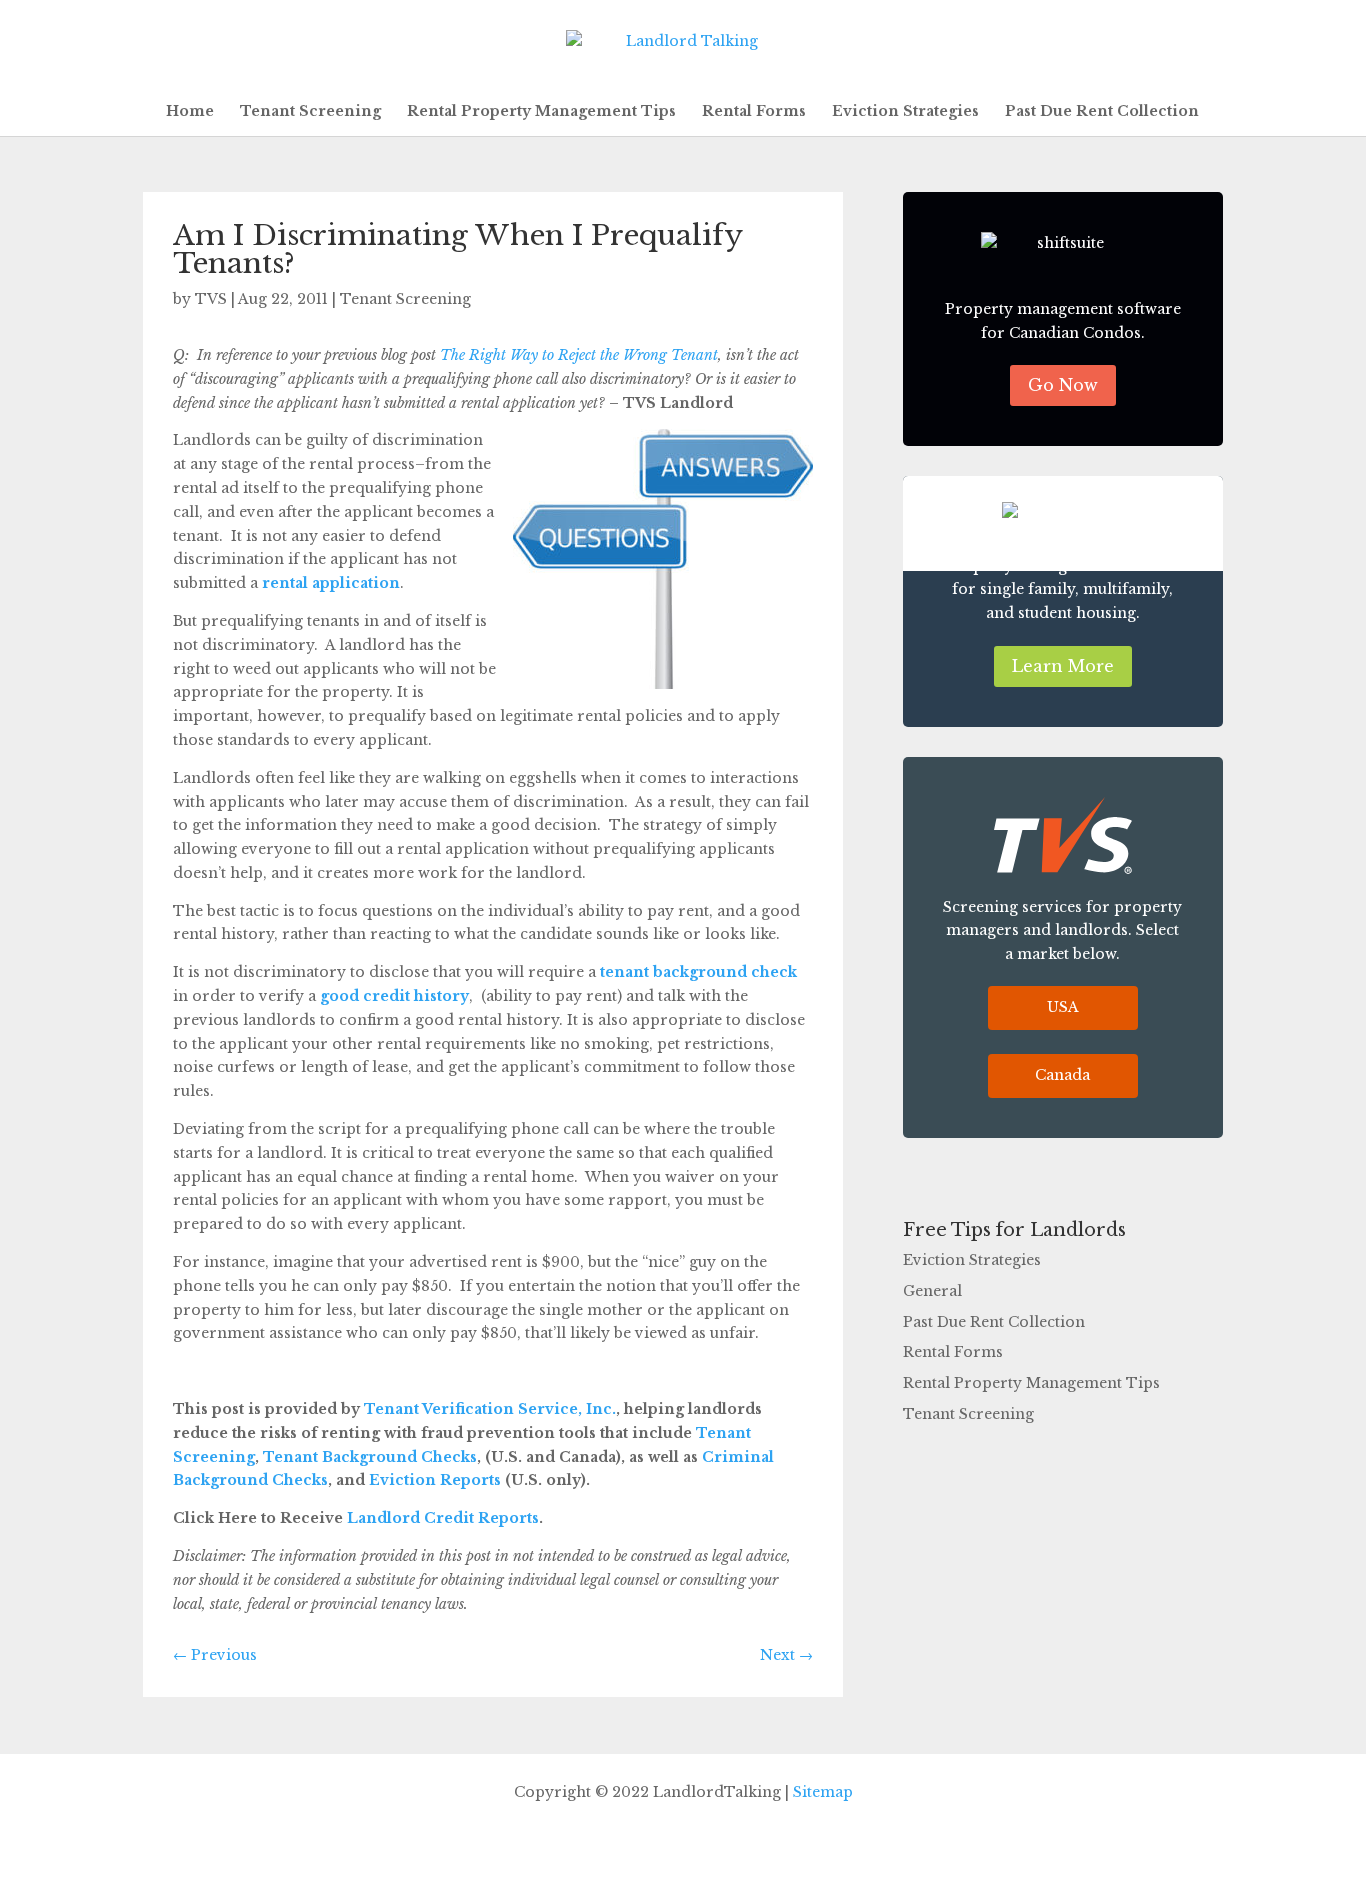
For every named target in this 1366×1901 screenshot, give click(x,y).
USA (1063, 1007)
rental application (331, 583)
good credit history (394, 996)
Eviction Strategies (905, 112)
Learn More (1063, 666)
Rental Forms (754, 112)
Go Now (1063, 385)
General (932, 1291)
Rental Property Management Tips (541, 112)
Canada (1062, 1075)
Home (190, 112)
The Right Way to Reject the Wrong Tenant (579, 355)
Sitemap (823, 1792)
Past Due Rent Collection (1102, 112)
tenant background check (698, 972)
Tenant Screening (310, 112)
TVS (211, 299)
